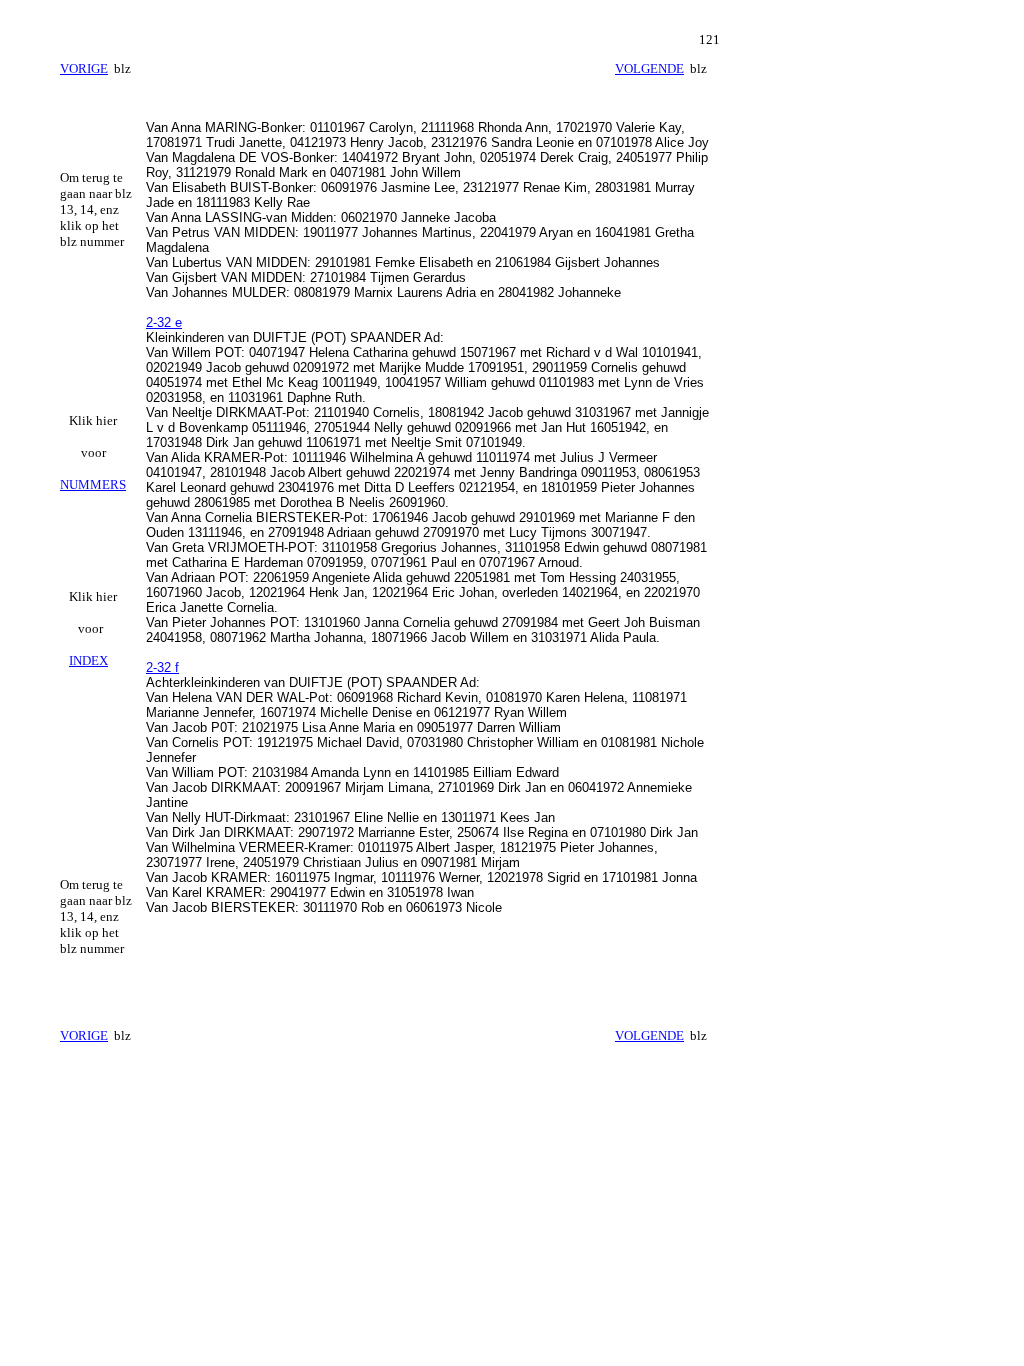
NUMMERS (93, 484)
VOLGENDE (649, 68)
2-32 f (162, 667)
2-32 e (164, 322)
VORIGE (84, 68)
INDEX (88, 660)
